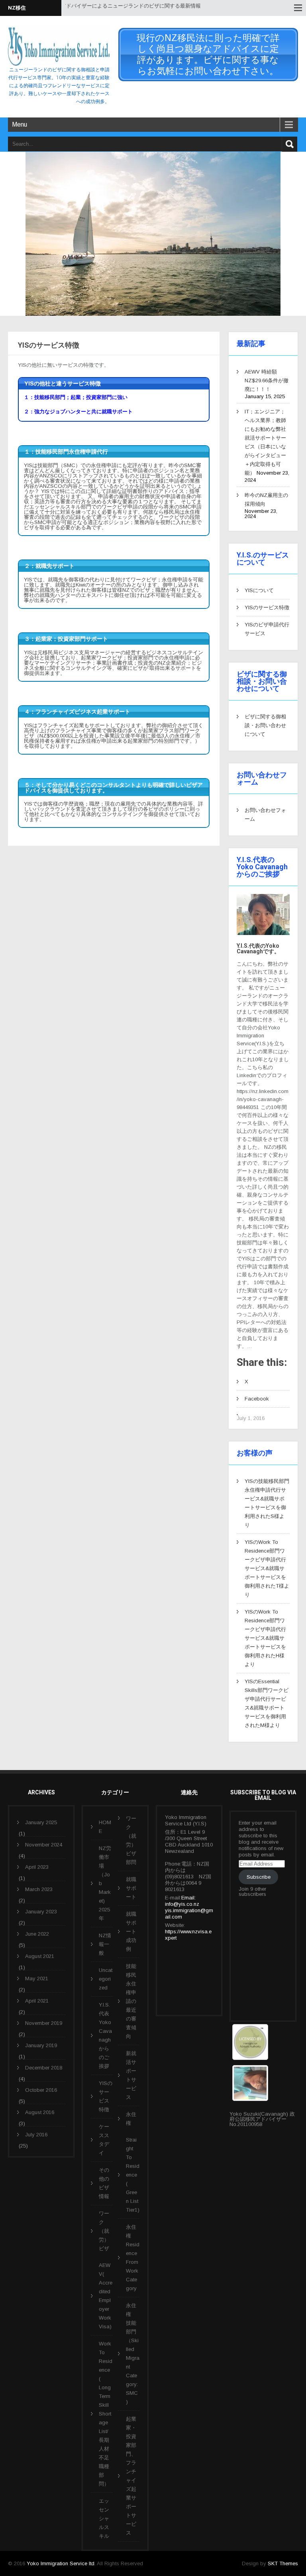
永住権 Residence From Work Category (133, 2258)
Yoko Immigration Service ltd (61, 2563)
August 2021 (40, 1956)
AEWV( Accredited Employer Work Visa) (106, 2296)
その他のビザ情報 (104, 2183)
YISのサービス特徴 (267, 607)
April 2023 (37, 1867)
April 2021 (37, 2001)
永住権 (131, 2119)
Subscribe (259, 1877)
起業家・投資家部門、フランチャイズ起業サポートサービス (131, 2476)
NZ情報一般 (105, 1944)
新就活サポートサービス (131, 2075)
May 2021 (37, 1978)
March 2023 (39, 1889)
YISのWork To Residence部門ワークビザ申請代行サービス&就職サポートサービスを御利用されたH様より (265, 1638)
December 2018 (44, 2068)
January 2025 (41, 1822)
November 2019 (44, 2023)
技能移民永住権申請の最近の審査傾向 (131, 2001)
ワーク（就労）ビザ (104, 2231)
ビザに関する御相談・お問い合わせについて (265, 725)
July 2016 (36, 2135)
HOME (105, 1827)
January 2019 (41, 2045)
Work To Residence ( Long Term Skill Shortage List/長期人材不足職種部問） (106, 2414)
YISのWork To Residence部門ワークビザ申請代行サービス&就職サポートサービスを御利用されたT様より (267, 1568)
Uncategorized (106, 1979)
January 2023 (41, 1912)
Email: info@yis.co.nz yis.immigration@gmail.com (189, 1907)
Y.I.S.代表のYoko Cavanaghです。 (258, 949)
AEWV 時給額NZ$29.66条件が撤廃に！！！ (267, 380)
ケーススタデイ (104, 2140)
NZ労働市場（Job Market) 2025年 (105, 1883)
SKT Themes (283, 2563)
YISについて (259, 590)
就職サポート (131, 1888)
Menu (20, 124)
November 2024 (44, 1845)
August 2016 (40, 2112)
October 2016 (41, 2090)
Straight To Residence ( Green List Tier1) (133, 2175)
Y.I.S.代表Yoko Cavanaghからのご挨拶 (105, 2035)
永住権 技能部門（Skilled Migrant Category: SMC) (133, 2354)
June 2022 (37, 1934)
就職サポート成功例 (131, 1932)
